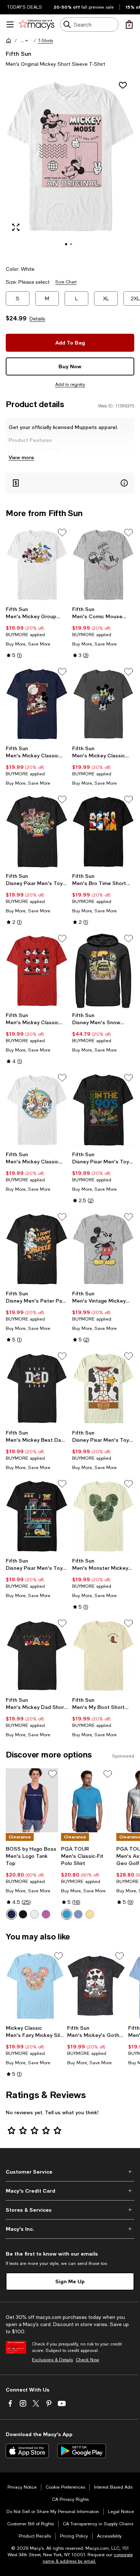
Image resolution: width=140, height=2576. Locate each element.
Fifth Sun (18, 53)
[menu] (10, 24)
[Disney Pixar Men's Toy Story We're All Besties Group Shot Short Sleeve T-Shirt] (37, 832)
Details (37, 319)
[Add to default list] (62, 533)
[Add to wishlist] (123, 85)
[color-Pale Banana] (90, 1914)
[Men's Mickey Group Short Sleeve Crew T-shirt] (37, 565)
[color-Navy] (11, 1914)
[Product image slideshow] (70, 167)
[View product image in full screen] (16, 227)
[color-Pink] (46, 1914)
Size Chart (66, 282)
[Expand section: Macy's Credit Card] (70, 2191)
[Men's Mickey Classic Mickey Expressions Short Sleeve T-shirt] (37, 971)
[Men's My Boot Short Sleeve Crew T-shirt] (103, 1656)
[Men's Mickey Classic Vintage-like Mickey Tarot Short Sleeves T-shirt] (37, 704)
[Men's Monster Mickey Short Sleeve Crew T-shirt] (103, 1516)
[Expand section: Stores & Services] (70, 2210)
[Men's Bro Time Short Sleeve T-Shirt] (103, 832)
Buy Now (70, 366)
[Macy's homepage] (9, 41)
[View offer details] (70, 483)
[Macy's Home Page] (36, 24)
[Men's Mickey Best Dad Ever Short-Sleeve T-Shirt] (37, 1388)
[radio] (11, 1914)
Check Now (87, 2360)
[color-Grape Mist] (78, 1914)
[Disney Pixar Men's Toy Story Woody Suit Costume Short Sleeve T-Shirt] (103, 1388)
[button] (25, 41)
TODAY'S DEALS (25, 7)
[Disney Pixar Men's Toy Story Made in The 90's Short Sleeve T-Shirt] (103, 1110)
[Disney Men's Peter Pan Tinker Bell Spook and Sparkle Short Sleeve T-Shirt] (37, 1249)
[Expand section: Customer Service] (70, 2172)
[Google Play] (82, 2451)
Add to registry (70, 384)
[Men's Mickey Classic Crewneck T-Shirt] (103, 704)
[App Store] (27, 2451)
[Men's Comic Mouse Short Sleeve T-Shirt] (103, 565)
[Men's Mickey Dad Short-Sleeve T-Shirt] (37, 1656)
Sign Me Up (70, 2281)
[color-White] (34, 1914)
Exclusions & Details (52, 2360)
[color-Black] (23, 1914)
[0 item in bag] (129, 24)
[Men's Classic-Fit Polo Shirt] (87, 1800)
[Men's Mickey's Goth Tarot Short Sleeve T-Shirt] (96, 1986)
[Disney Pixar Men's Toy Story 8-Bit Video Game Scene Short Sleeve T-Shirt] (37, 1516)
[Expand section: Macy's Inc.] (70, 2229)
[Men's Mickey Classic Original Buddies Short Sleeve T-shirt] (37, 1110)
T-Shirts (46, 41)
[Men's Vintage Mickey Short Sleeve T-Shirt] (103, 1249)
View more (21, 457)
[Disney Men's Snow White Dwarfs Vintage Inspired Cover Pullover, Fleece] (103, 971)
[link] (37, 632)
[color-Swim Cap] (67, 1914)
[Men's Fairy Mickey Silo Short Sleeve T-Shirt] (35, 1986)
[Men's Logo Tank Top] (32, 1800)
